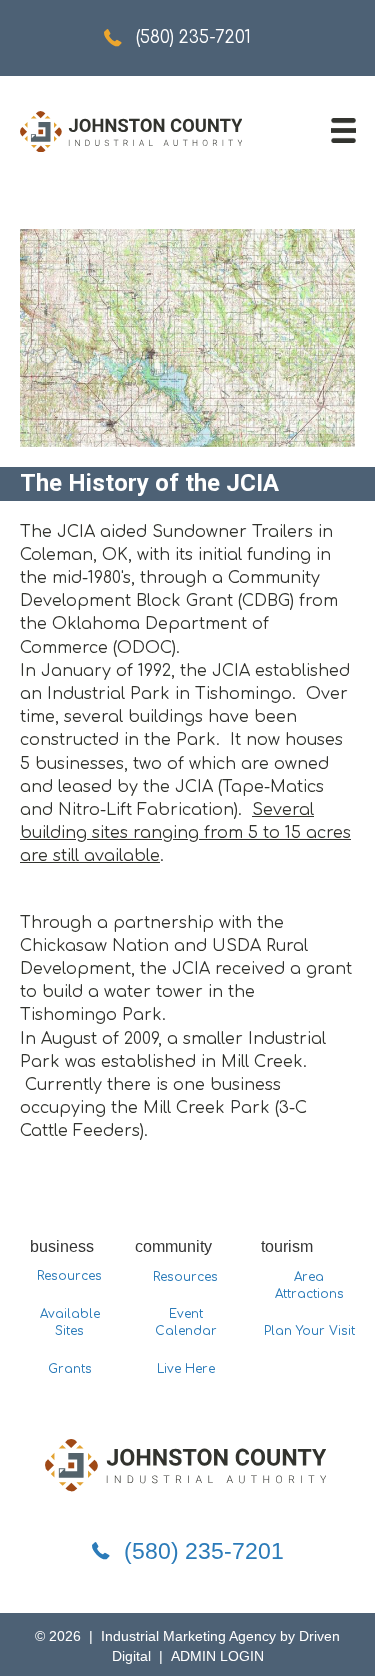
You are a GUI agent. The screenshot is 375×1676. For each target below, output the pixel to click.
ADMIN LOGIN (217, 1656)
